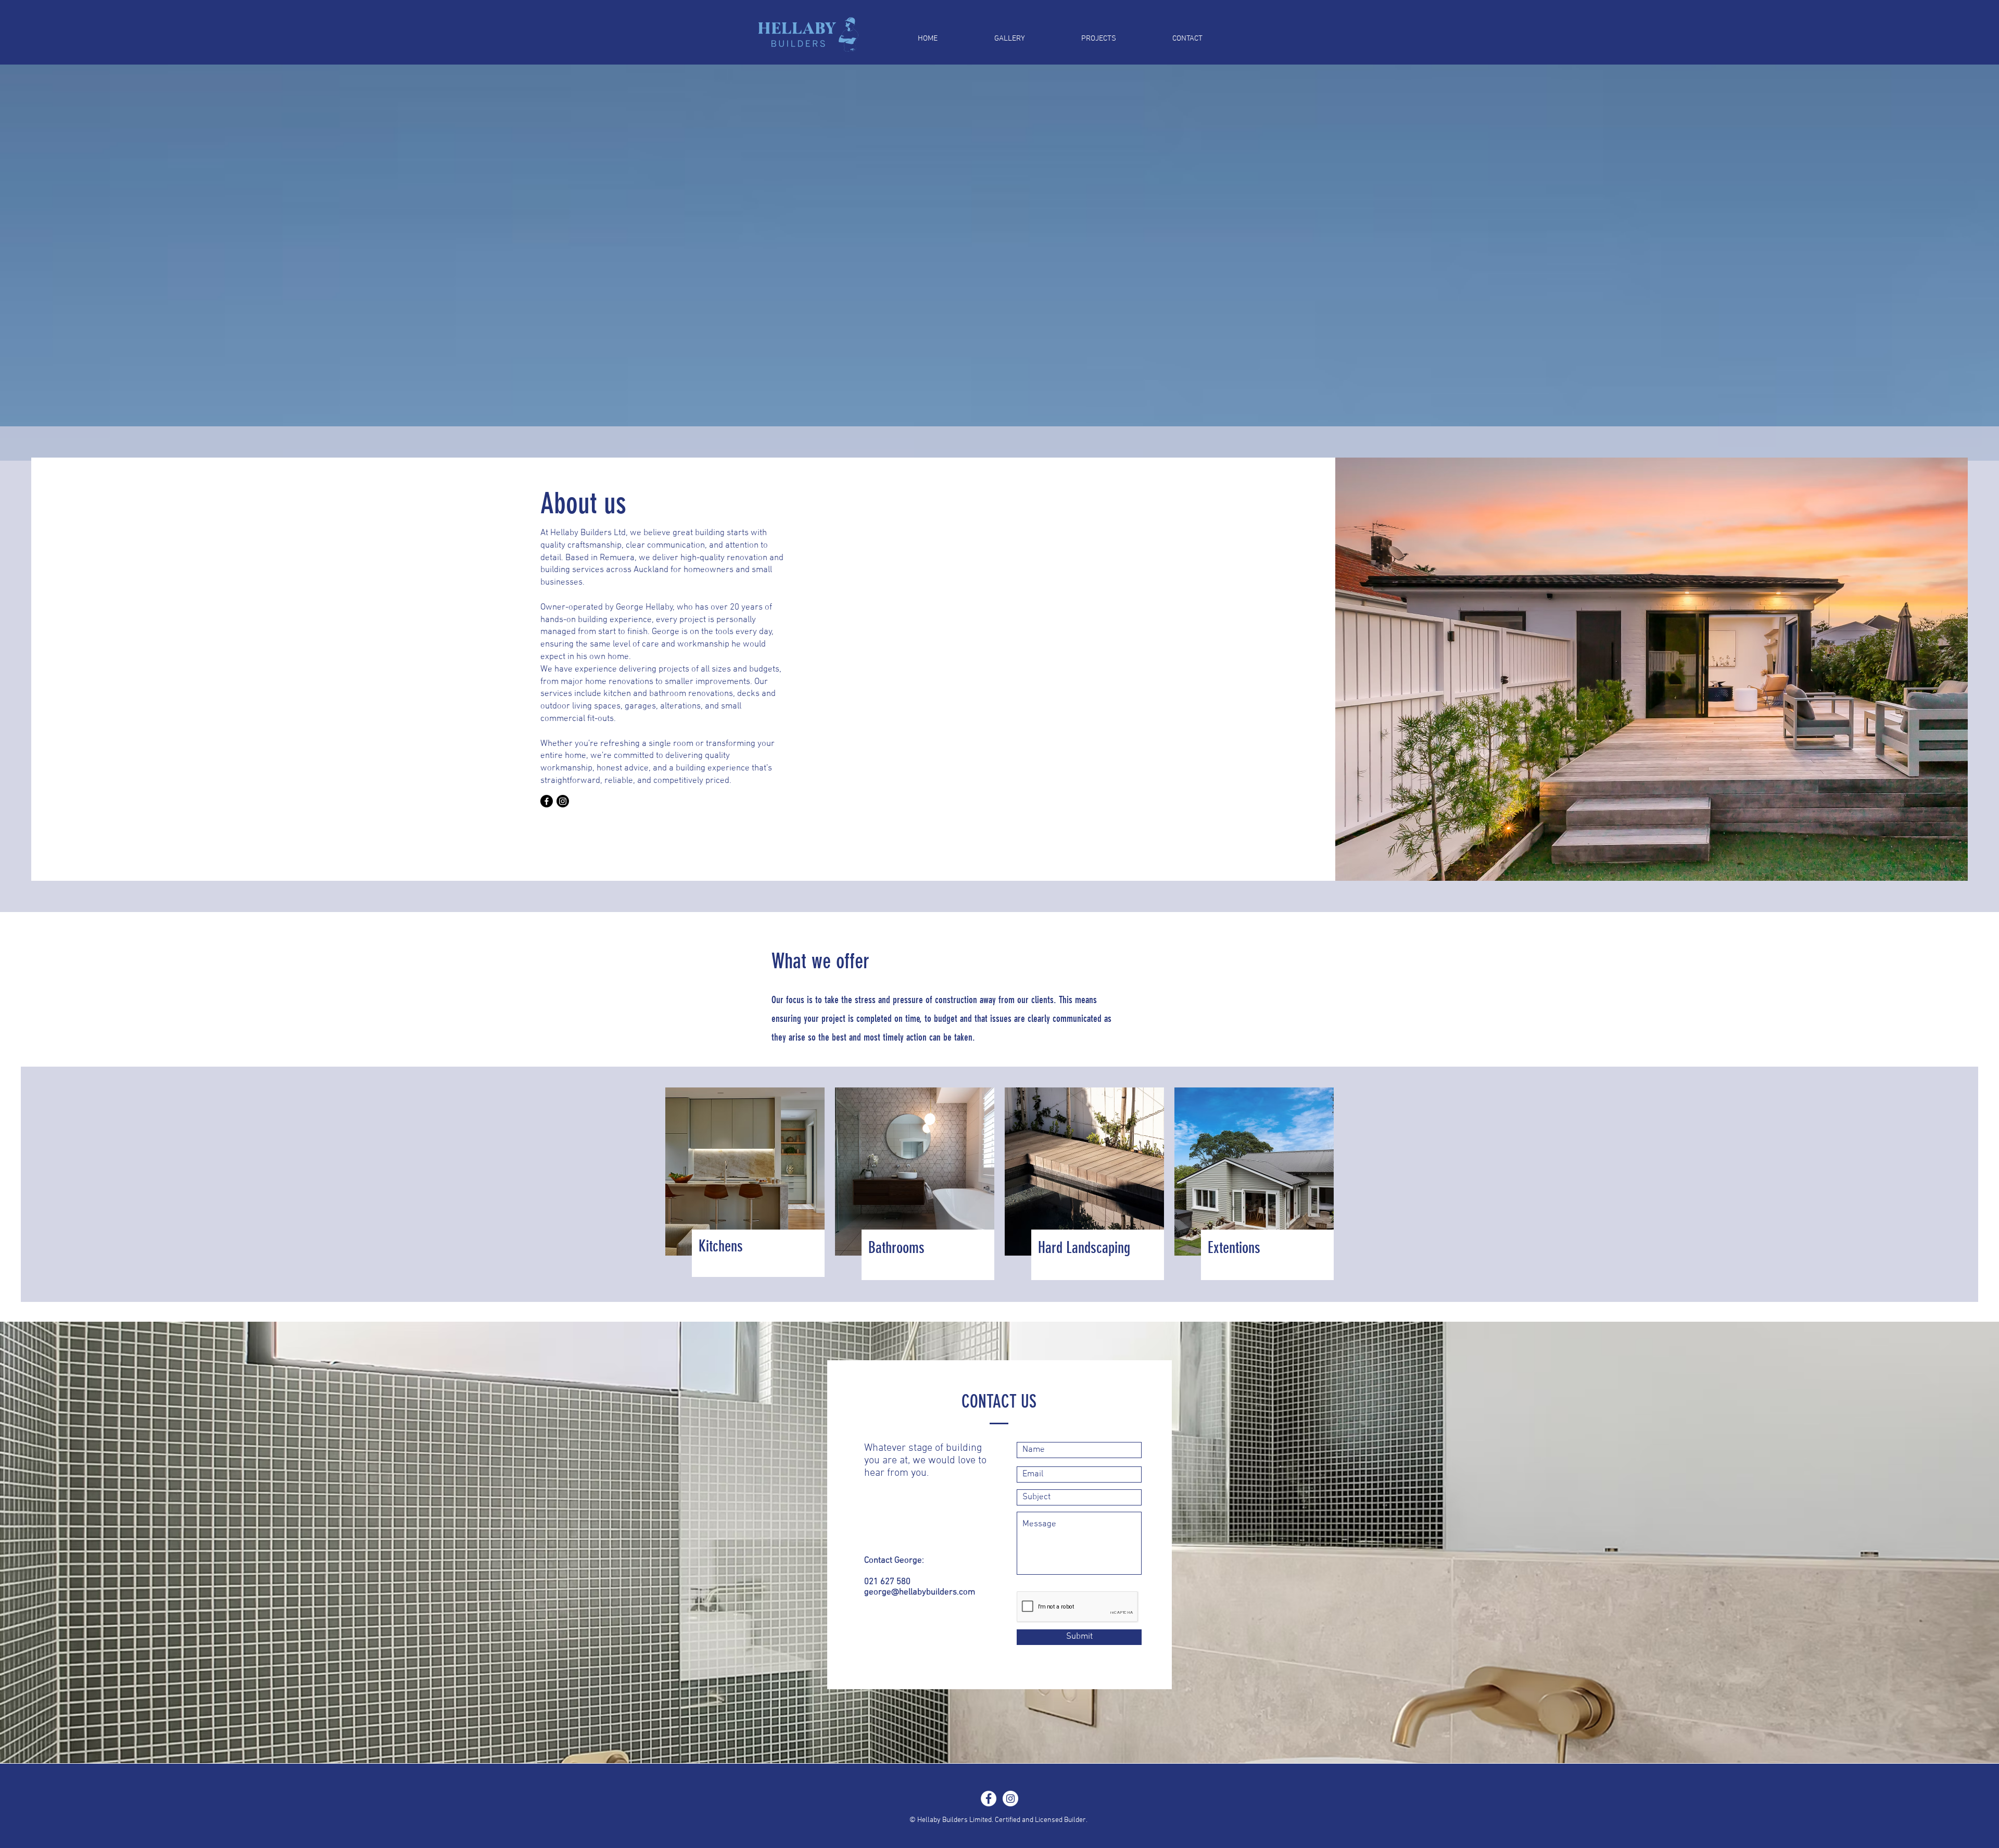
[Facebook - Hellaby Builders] (989, 1799)
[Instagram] (563, 801)
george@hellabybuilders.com (920, 1592)
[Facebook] (547, 801)
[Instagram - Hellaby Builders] (1010, 1799)
